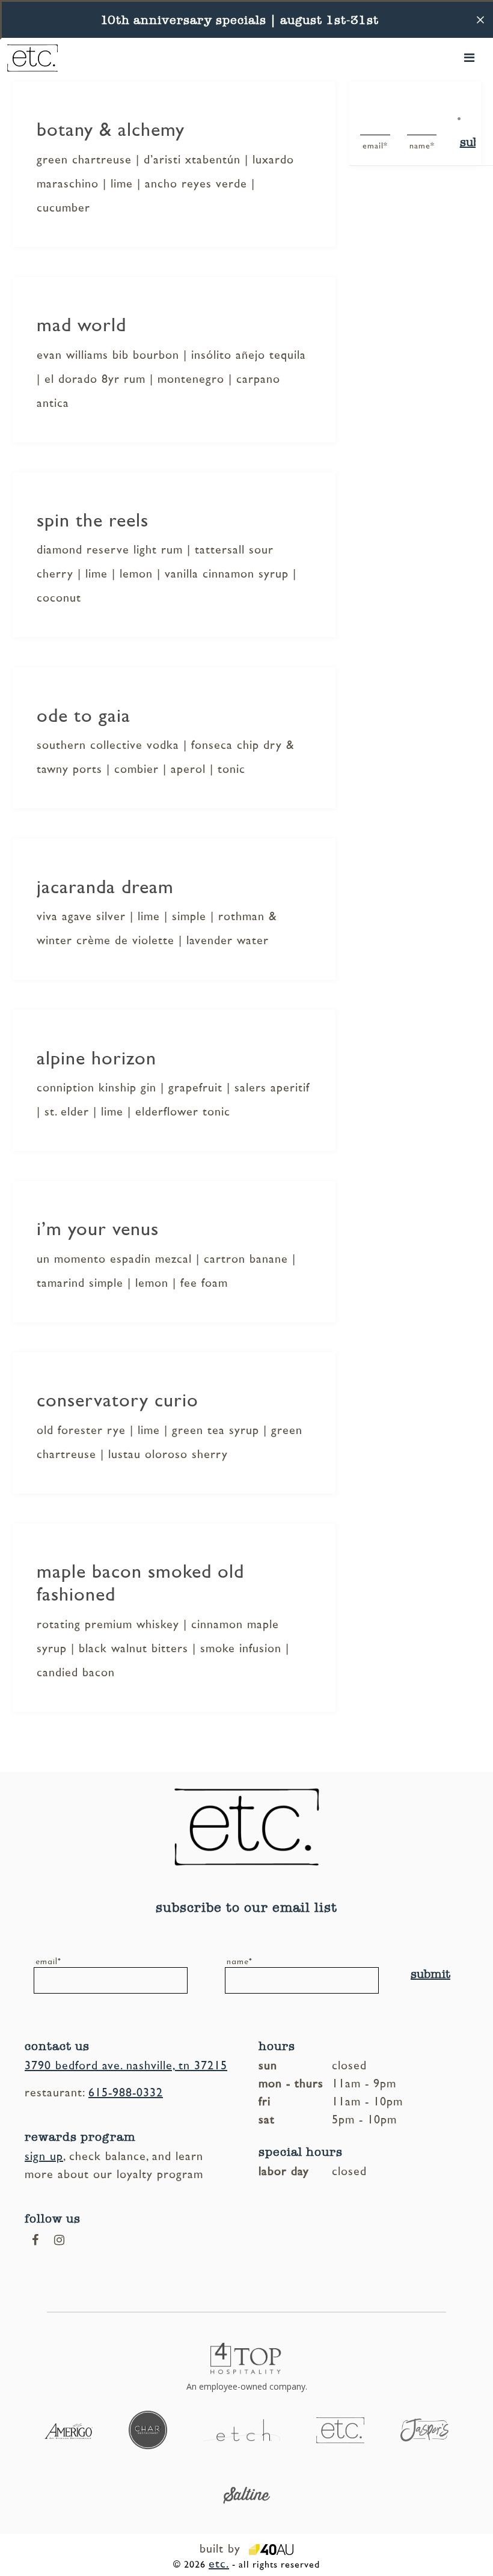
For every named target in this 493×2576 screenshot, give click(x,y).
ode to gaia (84, 716)
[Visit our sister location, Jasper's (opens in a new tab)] (424, 2429)
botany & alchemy (111, 130)
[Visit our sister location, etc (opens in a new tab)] (340, 2429)
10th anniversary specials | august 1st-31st (240, 20)
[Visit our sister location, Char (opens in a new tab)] (148, 2429)
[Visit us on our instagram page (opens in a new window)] (59, 2240)
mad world (81, 325)
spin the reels (93, 520)
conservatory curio (118, 1400)
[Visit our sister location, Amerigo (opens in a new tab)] (69, 2430)
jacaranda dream (105, 887)
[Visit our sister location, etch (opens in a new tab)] (242, 2429)
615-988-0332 (126, 2093)
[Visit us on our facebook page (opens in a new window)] (35, 2240)
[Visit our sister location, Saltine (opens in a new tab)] (246, 2494)
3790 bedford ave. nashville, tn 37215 (126, 2066)
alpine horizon (96, 1058)
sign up (44, 2156)
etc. (219, 2564)
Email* (366, 146)
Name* (413, 146)
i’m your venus (98, 1229)
